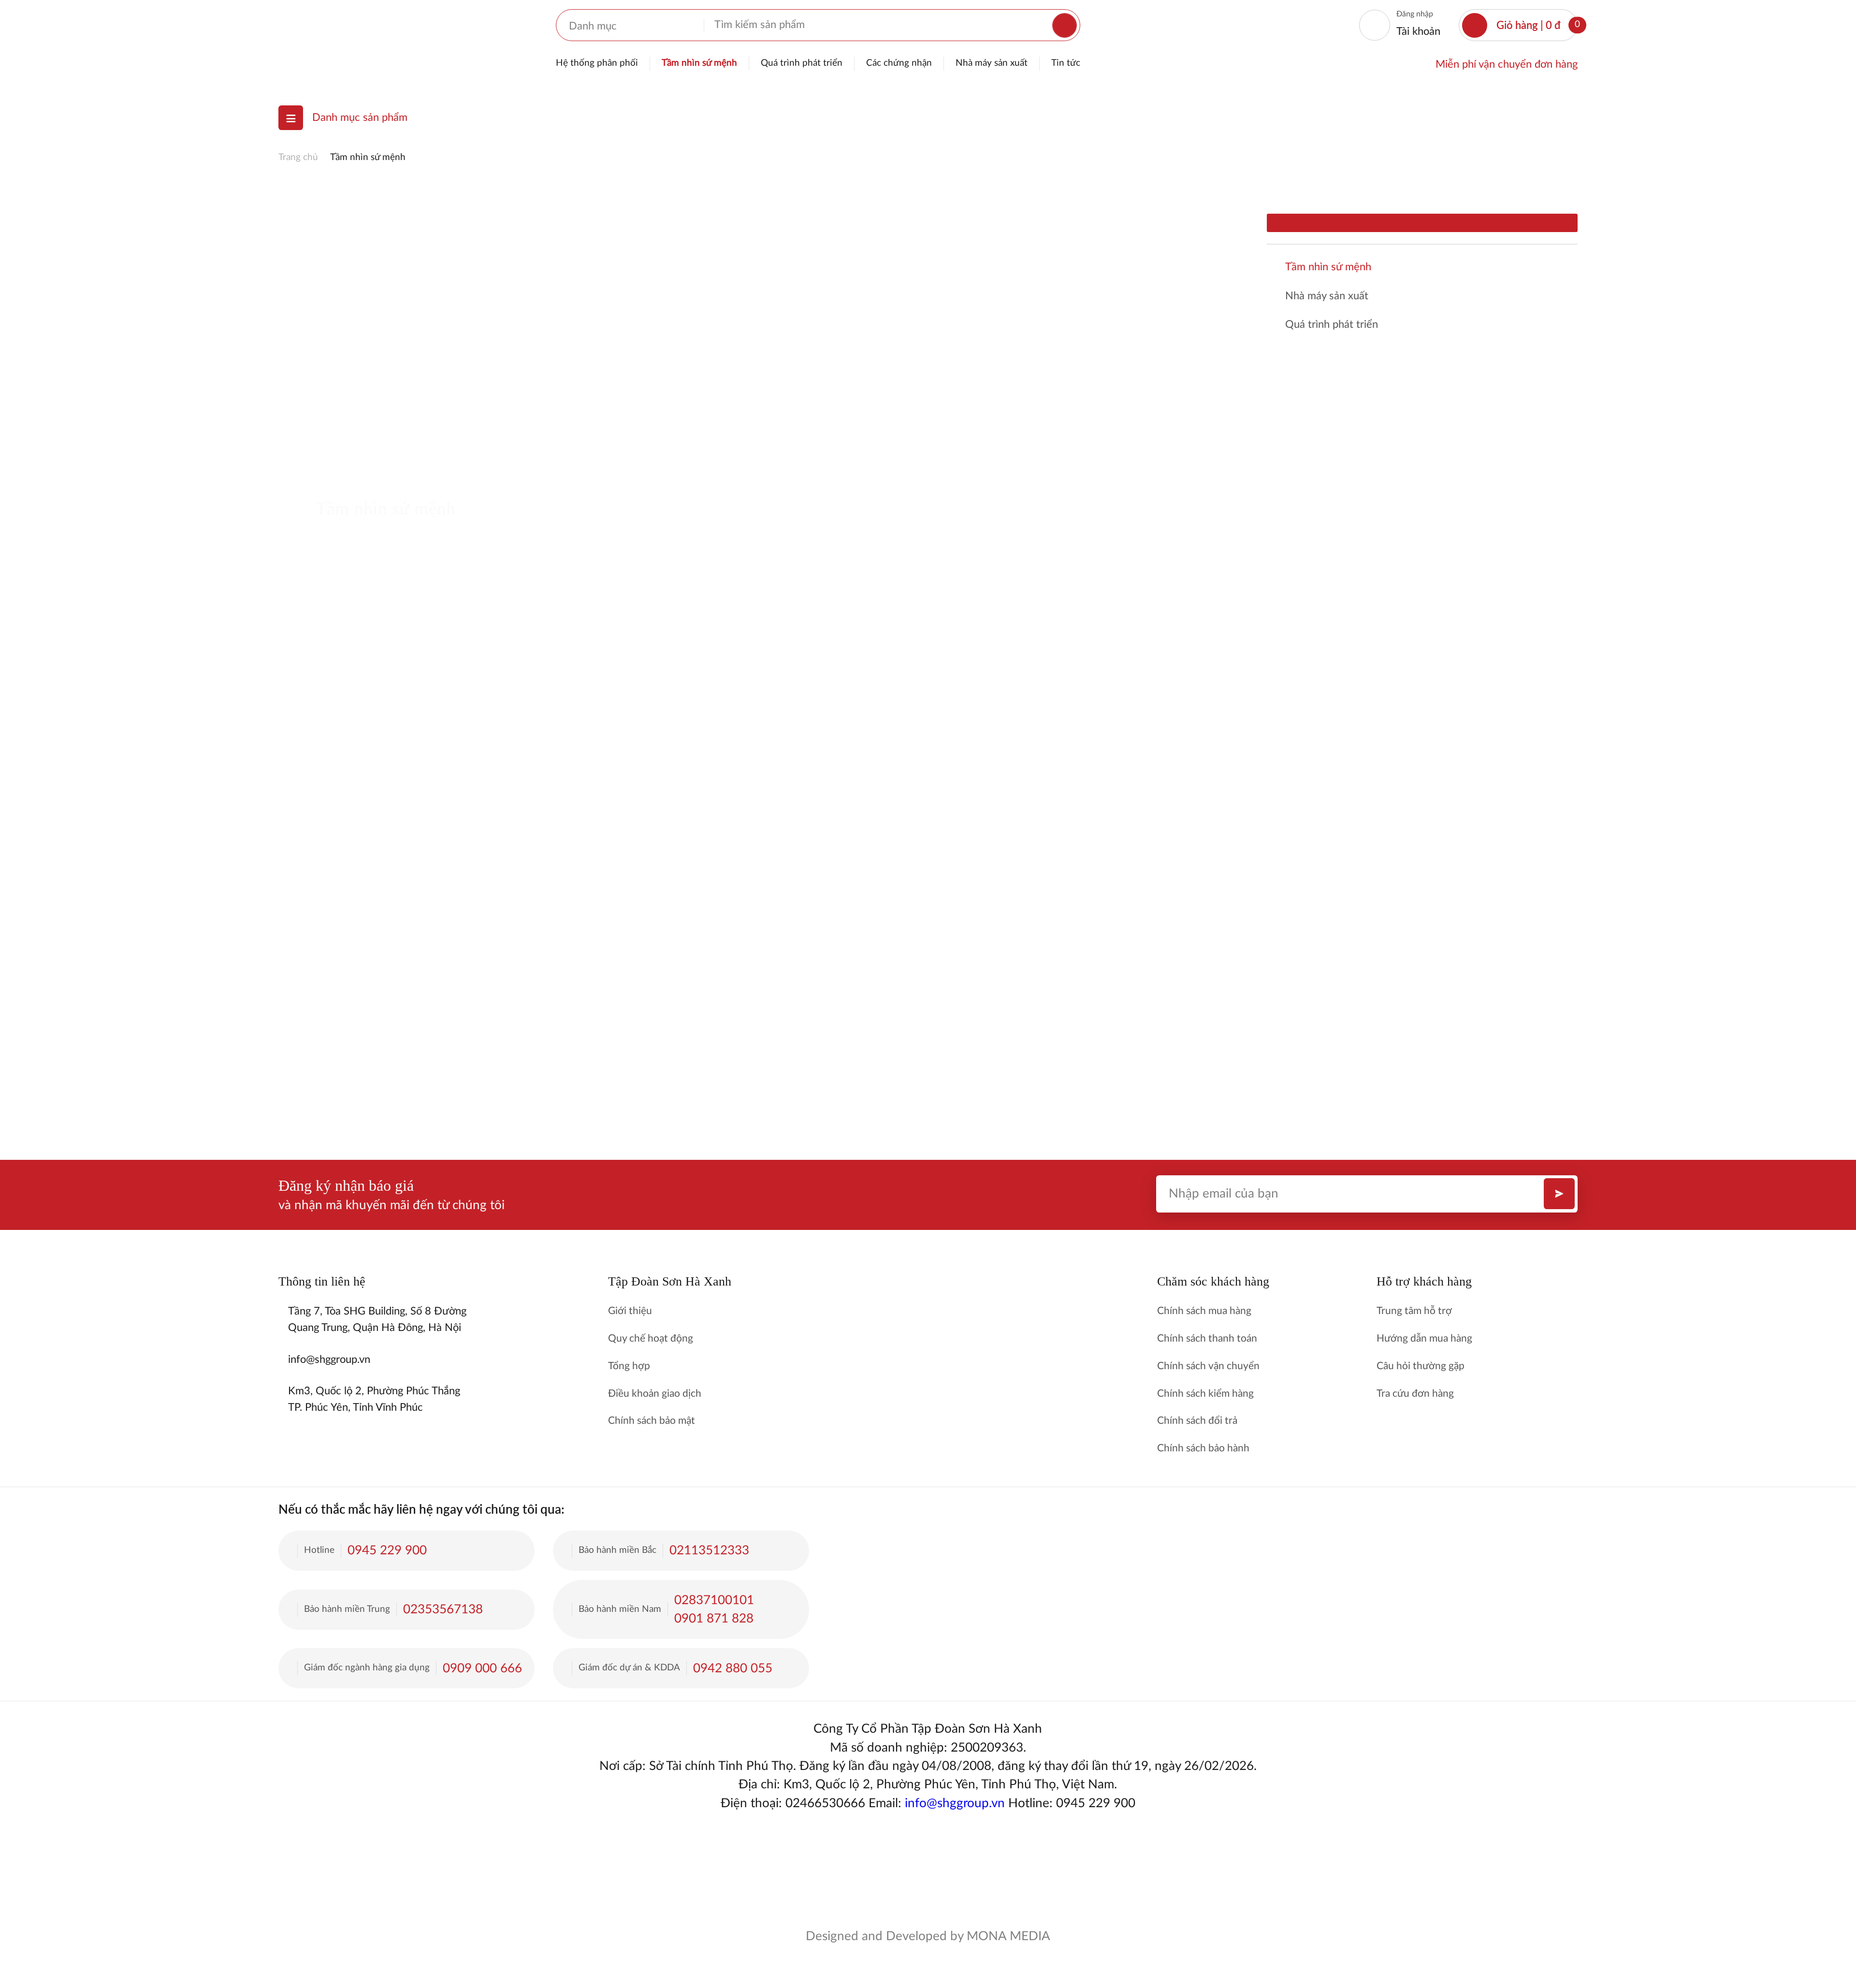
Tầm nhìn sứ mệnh (699, 63)
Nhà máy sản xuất (992, 63)
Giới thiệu (630, 1311)
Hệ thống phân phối (597, 63)
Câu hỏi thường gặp (1421, 1366)
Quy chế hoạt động (651, 1338)
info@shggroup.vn (955, 1803)
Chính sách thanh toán (1207, 1338)
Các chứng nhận (899, 63)
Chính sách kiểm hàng (1205, 1394)
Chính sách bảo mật (652, 1421)
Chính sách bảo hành (1203, 1448)
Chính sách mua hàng (1204, 1311)
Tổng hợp (629, 1366)
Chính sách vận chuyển (1208, 1366)
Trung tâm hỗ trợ (1414, 1311)
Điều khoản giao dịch (655, 1394)
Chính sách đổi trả (1197, 1421)
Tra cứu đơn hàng (1415, 1394)
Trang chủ (298, 157)
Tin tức (1066, 63)
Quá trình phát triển (802, 63)
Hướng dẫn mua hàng (1424, 1338)
